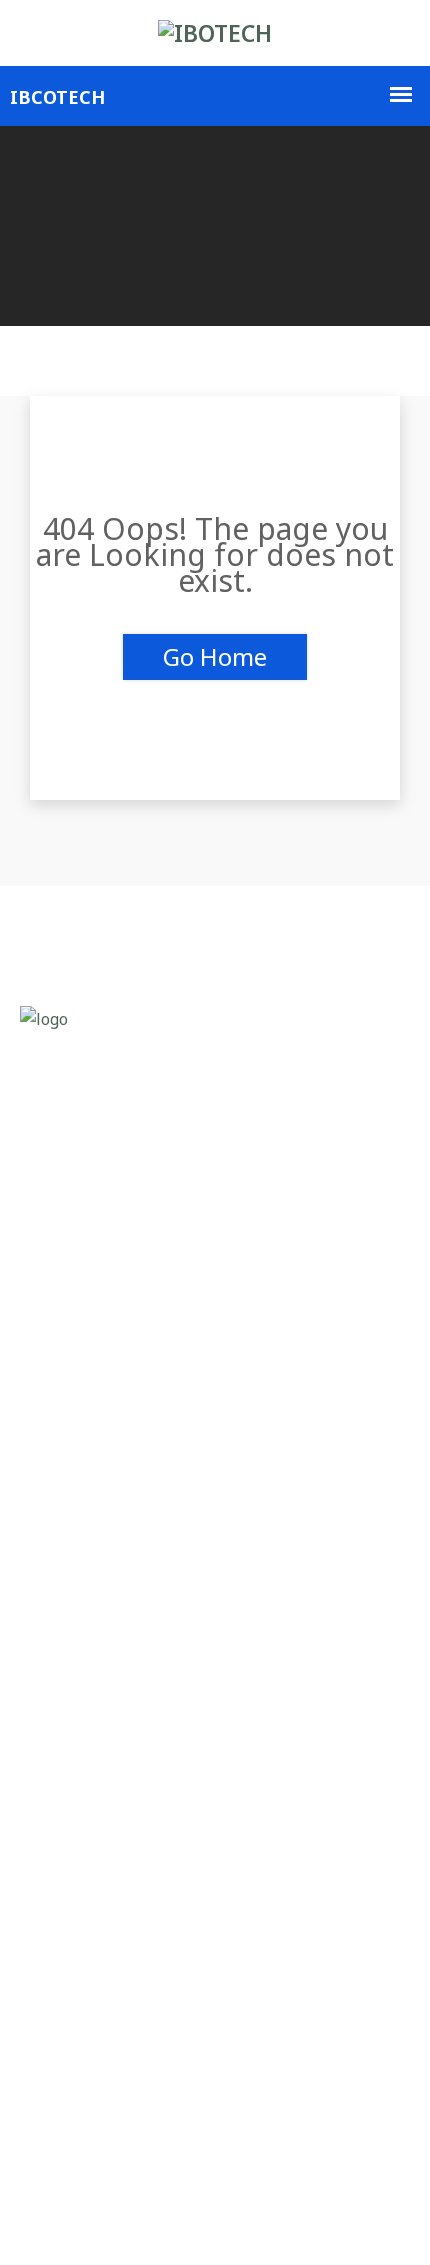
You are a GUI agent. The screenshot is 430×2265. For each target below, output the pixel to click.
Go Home (215, 656)
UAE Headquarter (79, 1618)
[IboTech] (215, 33)
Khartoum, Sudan (112, 1952)
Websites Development (134, 1456)
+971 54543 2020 (125, 1704)
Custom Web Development (145, 1370)
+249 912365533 (123, 1995)
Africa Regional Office (95, 1909)
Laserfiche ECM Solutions (141, 1327)
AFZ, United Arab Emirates (146, 1661)
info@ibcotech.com (111, 2038)
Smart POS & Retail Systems (152, 1413)
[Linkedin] (152, 2222)
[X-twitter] (97, 2222)
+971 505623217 (111, 1747)
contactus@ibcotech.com (131, 1790)
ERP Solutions (101, 1499)
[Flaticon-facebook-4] (42, 2222)
